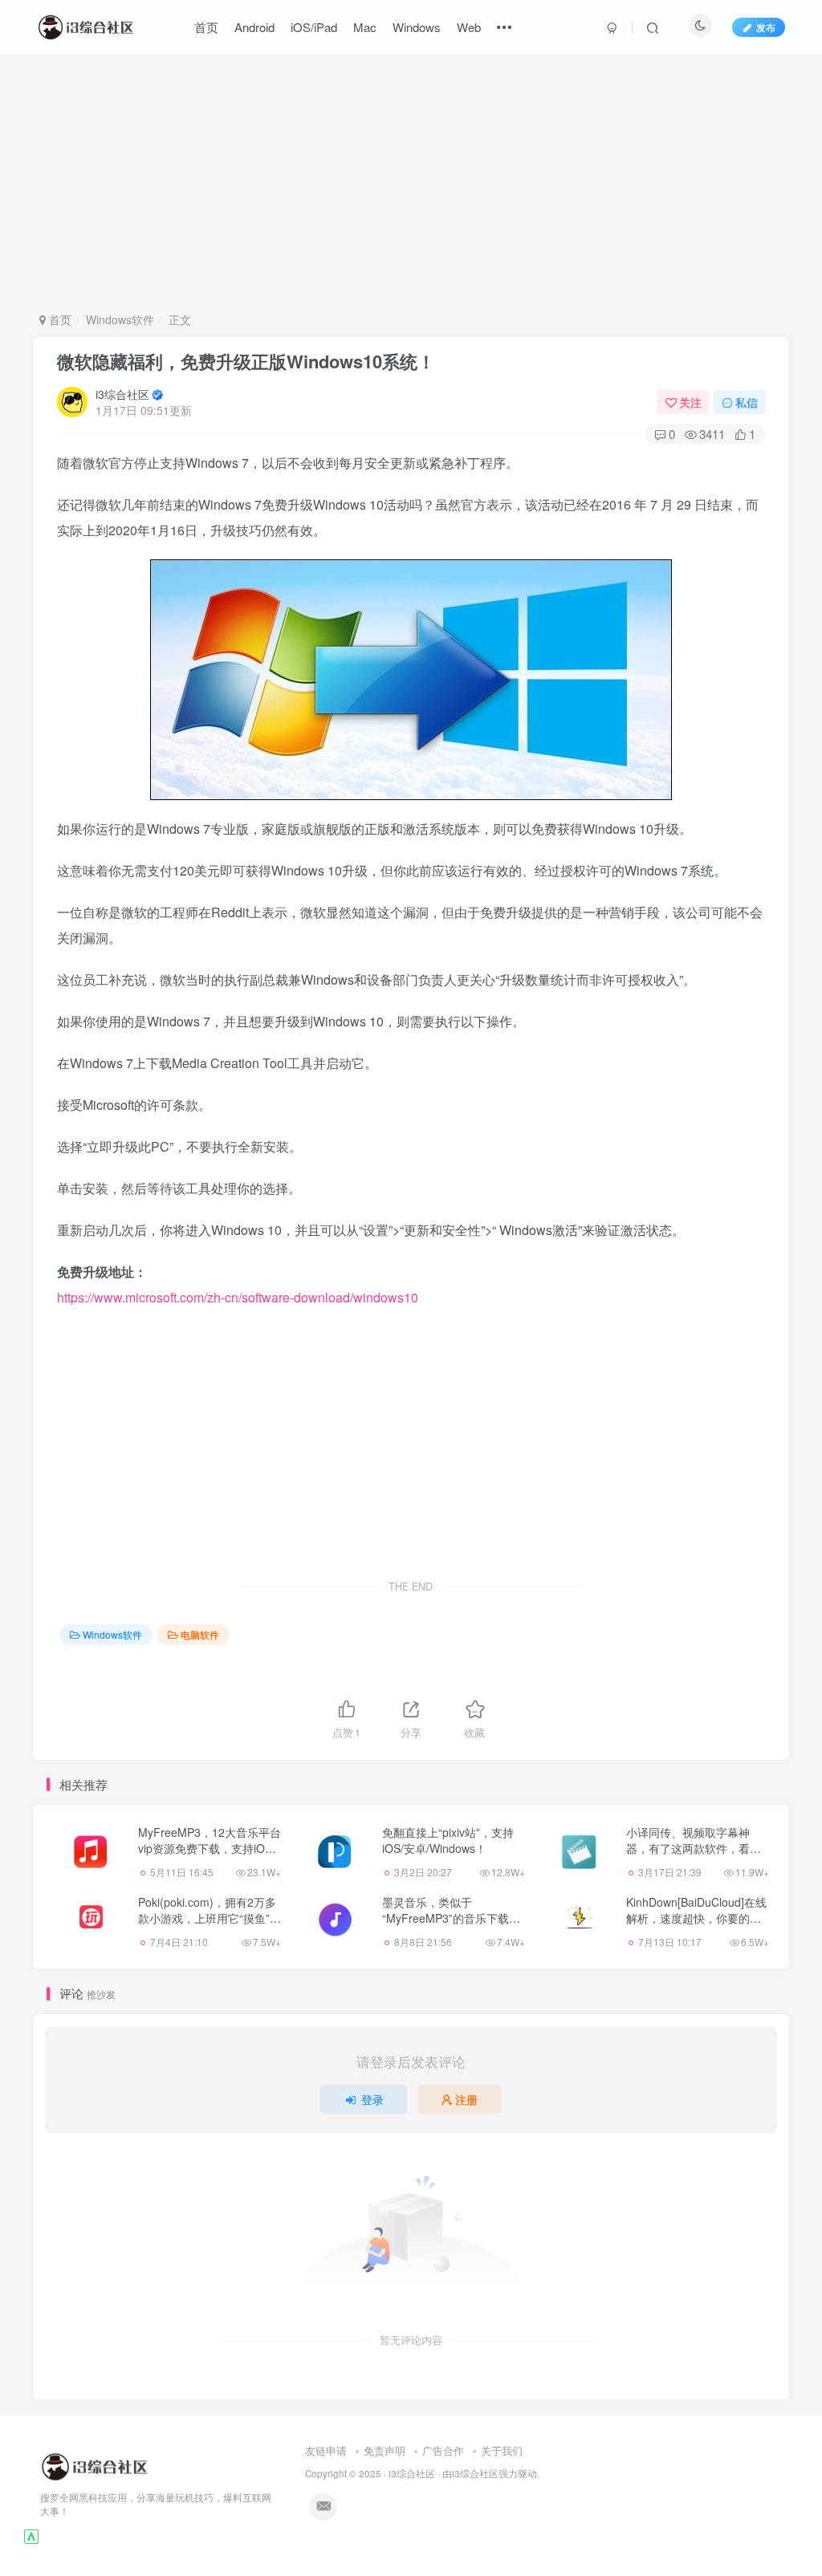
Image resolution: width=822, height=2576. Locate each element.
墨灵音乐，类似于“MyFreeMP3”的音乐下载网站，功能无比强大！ (451, 1918)
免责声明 (385, 2450)
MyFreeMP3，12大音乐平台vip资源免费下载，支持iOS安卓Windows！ (210, 1848)
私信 (747, 402)
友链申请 (326, 2450)
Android (254, 27)
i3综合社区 (122, 394)
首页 (206, 27)
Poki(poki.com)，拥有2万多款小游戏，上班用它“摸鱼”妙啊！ (210, 1918)
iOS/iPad (314, 27)
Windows (417, 27)
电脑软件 (200, 1634)
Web (469, 27)
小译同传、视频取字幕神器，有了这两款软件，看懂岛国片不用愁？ (694, 1848)
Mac (365, 27)
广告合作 (443, 2450)
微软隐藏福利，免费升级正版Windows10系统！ (246, 361)
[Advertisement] (411, 183)
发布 (766, 27)
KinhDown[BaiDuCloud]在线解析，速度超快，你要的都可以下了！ (696, 1918)
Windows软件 (120, 319)
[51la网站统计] (31, 2535)
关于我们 (502, 2450)
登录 (372, 2099)
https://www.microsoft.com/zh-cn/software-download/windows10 (238, 1297)
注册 (466, 2099)
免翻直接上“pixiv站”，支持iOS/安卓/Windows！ (448, 1840)
